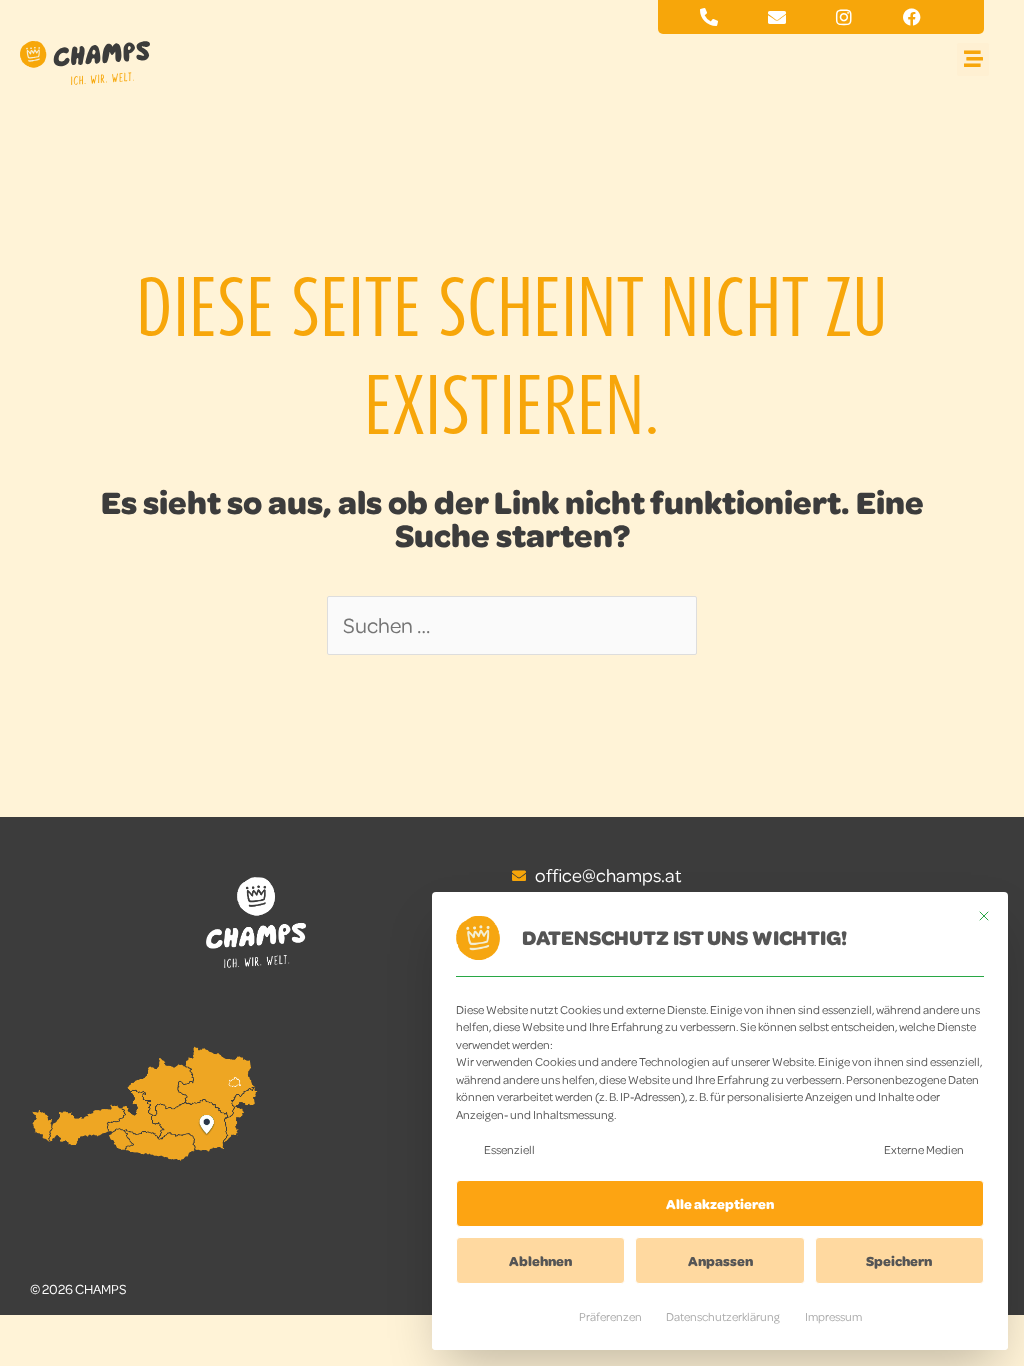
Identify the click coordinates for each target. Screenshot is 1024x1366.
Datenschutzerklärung (723, 1316)
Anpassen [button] (720, 1260)
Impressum (833, 1316)
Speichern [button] (899, 1260)
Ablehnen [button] (540, 1260)
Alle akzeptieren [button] (720, 1203)
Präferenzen (610, 1316)
